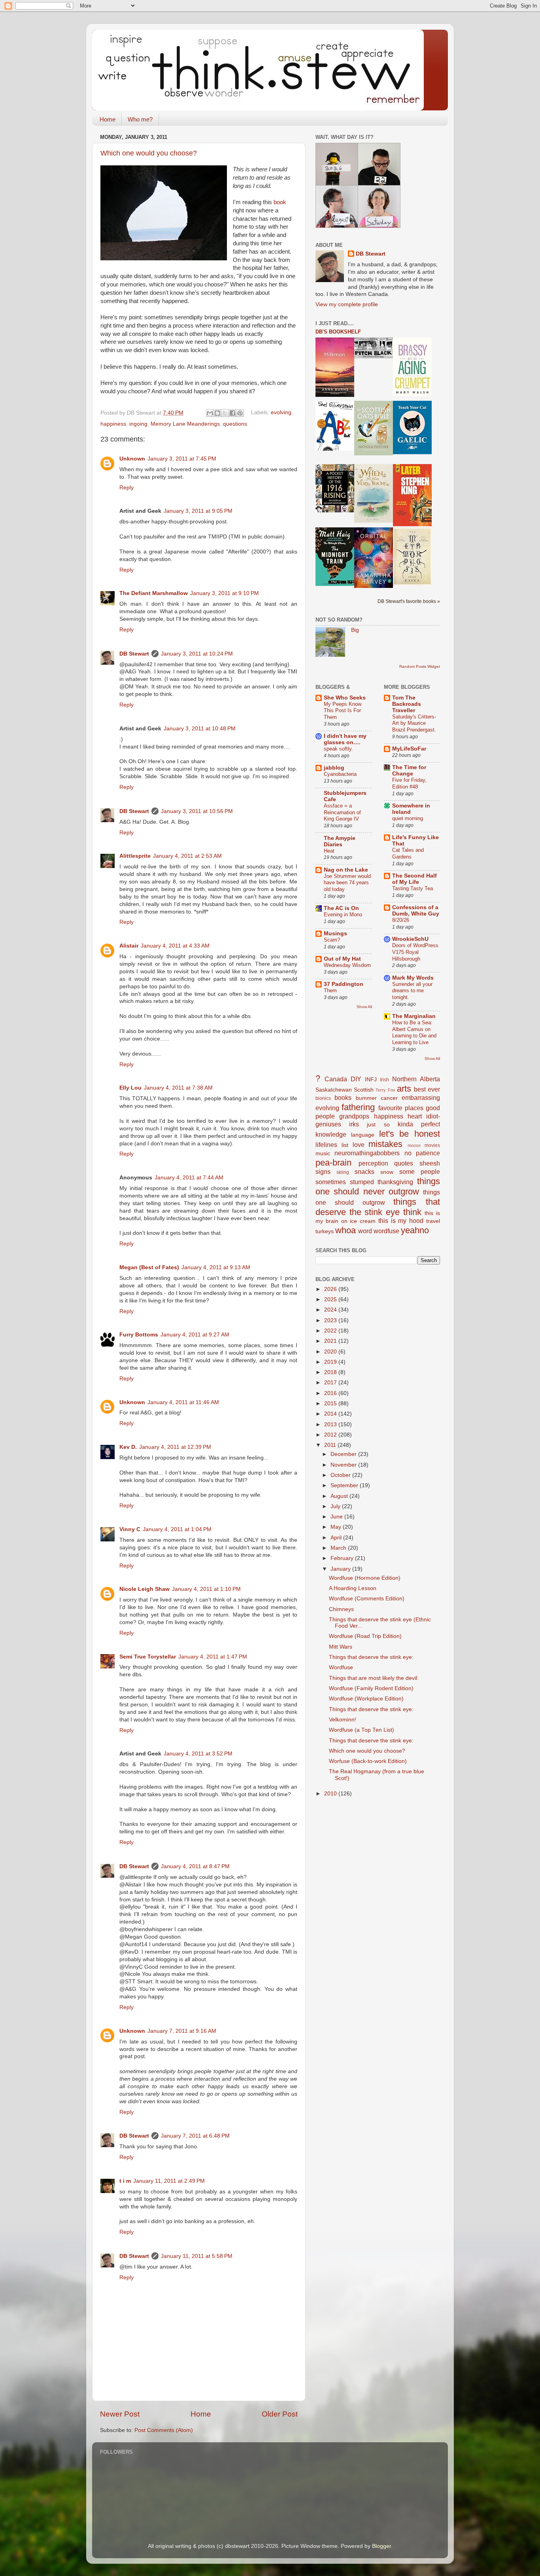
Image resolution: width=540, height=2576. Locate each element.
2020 (331, 1352)
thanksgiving (395, 1182)
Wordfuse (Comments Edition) (367, 1599)
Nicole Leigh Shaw (144, 1589)
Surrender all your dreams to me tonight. (412, 991)
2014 (331, 1414)
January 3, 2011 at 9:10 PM (225, 593)
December (344, 1454)
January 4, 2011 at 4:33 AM (175, 946)
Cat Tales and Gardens (408, 853)
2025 (331, 1299)
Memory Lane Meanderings (185, 424)
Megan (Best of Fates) (149, 1267)
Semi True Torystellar (148, 1657)
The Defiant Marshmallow (154, 593)
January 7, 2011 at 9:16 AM (182, 2031)
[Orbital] (374, 586)
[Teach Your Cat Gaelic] (412, 452)
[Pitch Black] (374, 357)
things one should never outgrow (378, 1186)
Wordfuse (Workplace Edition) (366, 1699)
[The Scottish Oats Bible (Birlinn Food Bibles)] (374, 454)
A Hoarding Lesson (353, 1588)
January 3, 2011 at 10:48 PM (200, 729)
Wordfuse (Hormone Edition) (365, 1578)
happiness (113, 424)
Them (330, 990)
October (341, 1475)
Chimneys (341, 1609)
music (323, 1153)
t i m (125, 2181)
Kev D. (128, 1447)
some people (420, 1171)
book (280, 202)
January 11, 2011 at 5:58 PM (197, 2256)
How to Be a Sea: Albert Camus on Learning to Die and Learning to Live (414, 1032)
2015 (331, 1404)
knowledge (331, 1134)
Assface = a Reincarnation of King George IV (342, 812)
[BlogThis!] (217, 413)
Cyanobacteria (340, 774)
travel (433, 1221)
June (337, 1517)
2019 (331, 1362)
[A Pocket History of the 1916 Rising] (335, 511)
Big (355, 630)
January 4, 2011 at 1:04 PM (177, 1529)
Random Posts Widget (420, 666)
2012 (331, 1435)
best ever (427, 1089)
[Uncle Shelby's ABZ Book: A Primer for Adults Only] (335, 449)
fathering (358, 1107)
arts (404, 1089)
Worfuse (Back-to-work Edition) (368, 1761)
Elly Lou (130, 1088)
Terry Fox (385, 1090)
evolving (281, 413)
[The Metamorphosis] (412, 584)
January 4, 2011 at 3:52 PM (198, 1754)
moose (414, 1145)
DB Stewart (134, 654)
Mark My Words (413, 978)
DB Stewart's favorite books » (409, 601)
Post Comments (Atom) (164, 2430)
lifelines (326, 1145)
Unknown (132, 459)
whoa (346, 1230)
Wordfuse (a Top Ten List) (362, 1730)
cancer (389, 1098)
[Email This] (210, 413)
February (343, 1558)
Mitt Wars (341, 1647)
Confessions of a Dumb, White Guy (416, 911)
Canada (336, 1079)
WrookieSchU (410, 939)
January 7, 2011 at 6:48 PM (195, 2136)
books (343, 1098)
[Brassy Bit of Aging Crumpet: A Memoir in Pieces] (412, 394)
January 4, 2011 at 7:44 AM (189, 1178)
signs (323, 1171)
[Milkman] (335, 395)
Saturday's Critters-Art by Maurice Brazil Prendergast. (414, 723)
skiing (343, 1172)
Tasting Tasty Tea (413, 888)
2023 (331, 1320)
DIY (356, 1079)
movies (432, 1145)
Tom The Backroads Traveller (407, 704)
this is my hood (401, 1221)
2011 (331, 1445)
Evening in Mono (343, 915)
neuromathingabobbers (367, 1153)
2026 (331, 1289)
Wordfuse (341, 1667)
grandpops (354, 1116)
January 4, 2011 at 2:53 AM (187, 856)
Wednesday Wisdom (347, 965)
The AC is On (341, 908)
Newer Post (120, 2414)
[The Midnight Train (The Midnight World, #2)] (335, 584)
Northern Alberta (416, 1079)
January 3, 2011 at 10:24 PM (197, 654)
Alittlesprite (135, 856)
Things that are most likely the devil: (374, 1678)
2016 (331, 1393)
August (340, 1496)
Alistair (129, 946)
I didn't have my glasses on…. (345, 739)
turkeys (325, 1231)
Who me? (140, 119)
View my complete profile (347, 304)
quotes (404, 1163)
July (336, 1506)
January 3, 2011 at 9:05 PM (198, 511)
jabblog (334, 768)
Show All (364, 1007)
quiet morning (408, 818)
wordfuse (386, 1231)
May (337, 1527)
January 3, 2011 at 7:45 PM (182, 459)
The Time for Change (409, 771)
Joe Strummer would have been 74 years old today (347, 883)
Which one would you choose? (149, 153)
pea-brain (333, 1163)
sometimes (331, 1182)
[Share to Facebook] (232, 413)
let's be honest (410, 1134)
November (344, 1465)
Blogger (381, 2546)
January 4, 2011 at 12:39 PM (175, 1447)
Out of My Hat (342, 959)
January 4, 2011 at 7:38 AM (178, 1088)
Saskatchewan (334, 1090)
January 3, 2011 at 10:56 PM (197, 811)
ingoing (138, 424)
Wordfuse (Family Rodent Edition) (371, 1688)
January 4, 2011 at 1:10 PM (206, 1589)
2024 (331, 1310)
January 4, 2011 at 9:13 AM (216, 1267)
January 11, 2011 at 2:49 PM (169, 2181)
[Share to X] (225, 413)
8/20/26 (401, 920)
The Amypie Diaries (340, 841)
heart (415, 1116)
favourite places (401, 1108)
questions (235, 424)
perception (373, 1163)
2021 (331, 1341)
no (408, 1153)
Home (108, 119)
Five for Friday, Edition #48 (409, 783)
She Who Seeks (345, 698)
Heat (329, 851)
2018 (331, 1372)
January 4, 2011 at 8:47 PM (195, 1866)
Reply (127, 488)
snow (387, 1172)
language (363, 1135)
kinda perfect (419, 1124)
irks (354, 1124)
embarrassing (421, 1098)
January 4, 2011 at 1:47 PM (213, 1657)
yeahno (415, 1230)
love (359, 1145)
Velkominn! (343, 1720)
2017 (331, 1383)
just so (378, 1125)
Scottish (364, 1090)
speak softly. (338, 749)
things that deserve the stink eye (378, 1207)
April (337, 1538)
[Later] (412, 524)
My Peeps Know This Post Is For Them (343, 711)
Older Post (280, 2414)
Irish (384, 1080)
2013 (331, 1424)
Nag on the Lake (346, 870)
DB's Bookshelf (338, 332)
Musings (335, 934)
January (341, 1569)
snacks (364, 1171)
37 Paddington (344, 984)
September (345, 1485)
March (339, 1548)
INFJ (371, 1079)
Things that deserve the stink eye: (371, 1657)
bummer (366, 1098)
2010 (331, 1794)
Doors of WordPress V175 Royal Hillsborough (415, 952)
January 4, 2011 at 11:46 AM (183, 1402)
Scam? (332, 940)
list (345, 1145)
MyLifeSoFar (409, 749)
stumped (362, 1182)
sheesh (430, 1163)
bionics (323, 1098)
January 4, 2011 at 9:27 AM (195, 1335)
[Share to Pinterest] (240, 413)
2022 (331, 1331)
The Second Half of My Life (414, 879)
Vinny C (130, 1529)
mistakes (385, 1144)
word (365, 1231)
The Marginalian (414, 1016)
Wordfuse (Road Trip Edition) (365, 1636)
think (412, 1212)
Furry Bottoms (139, 1335)
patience (428, 1153)
